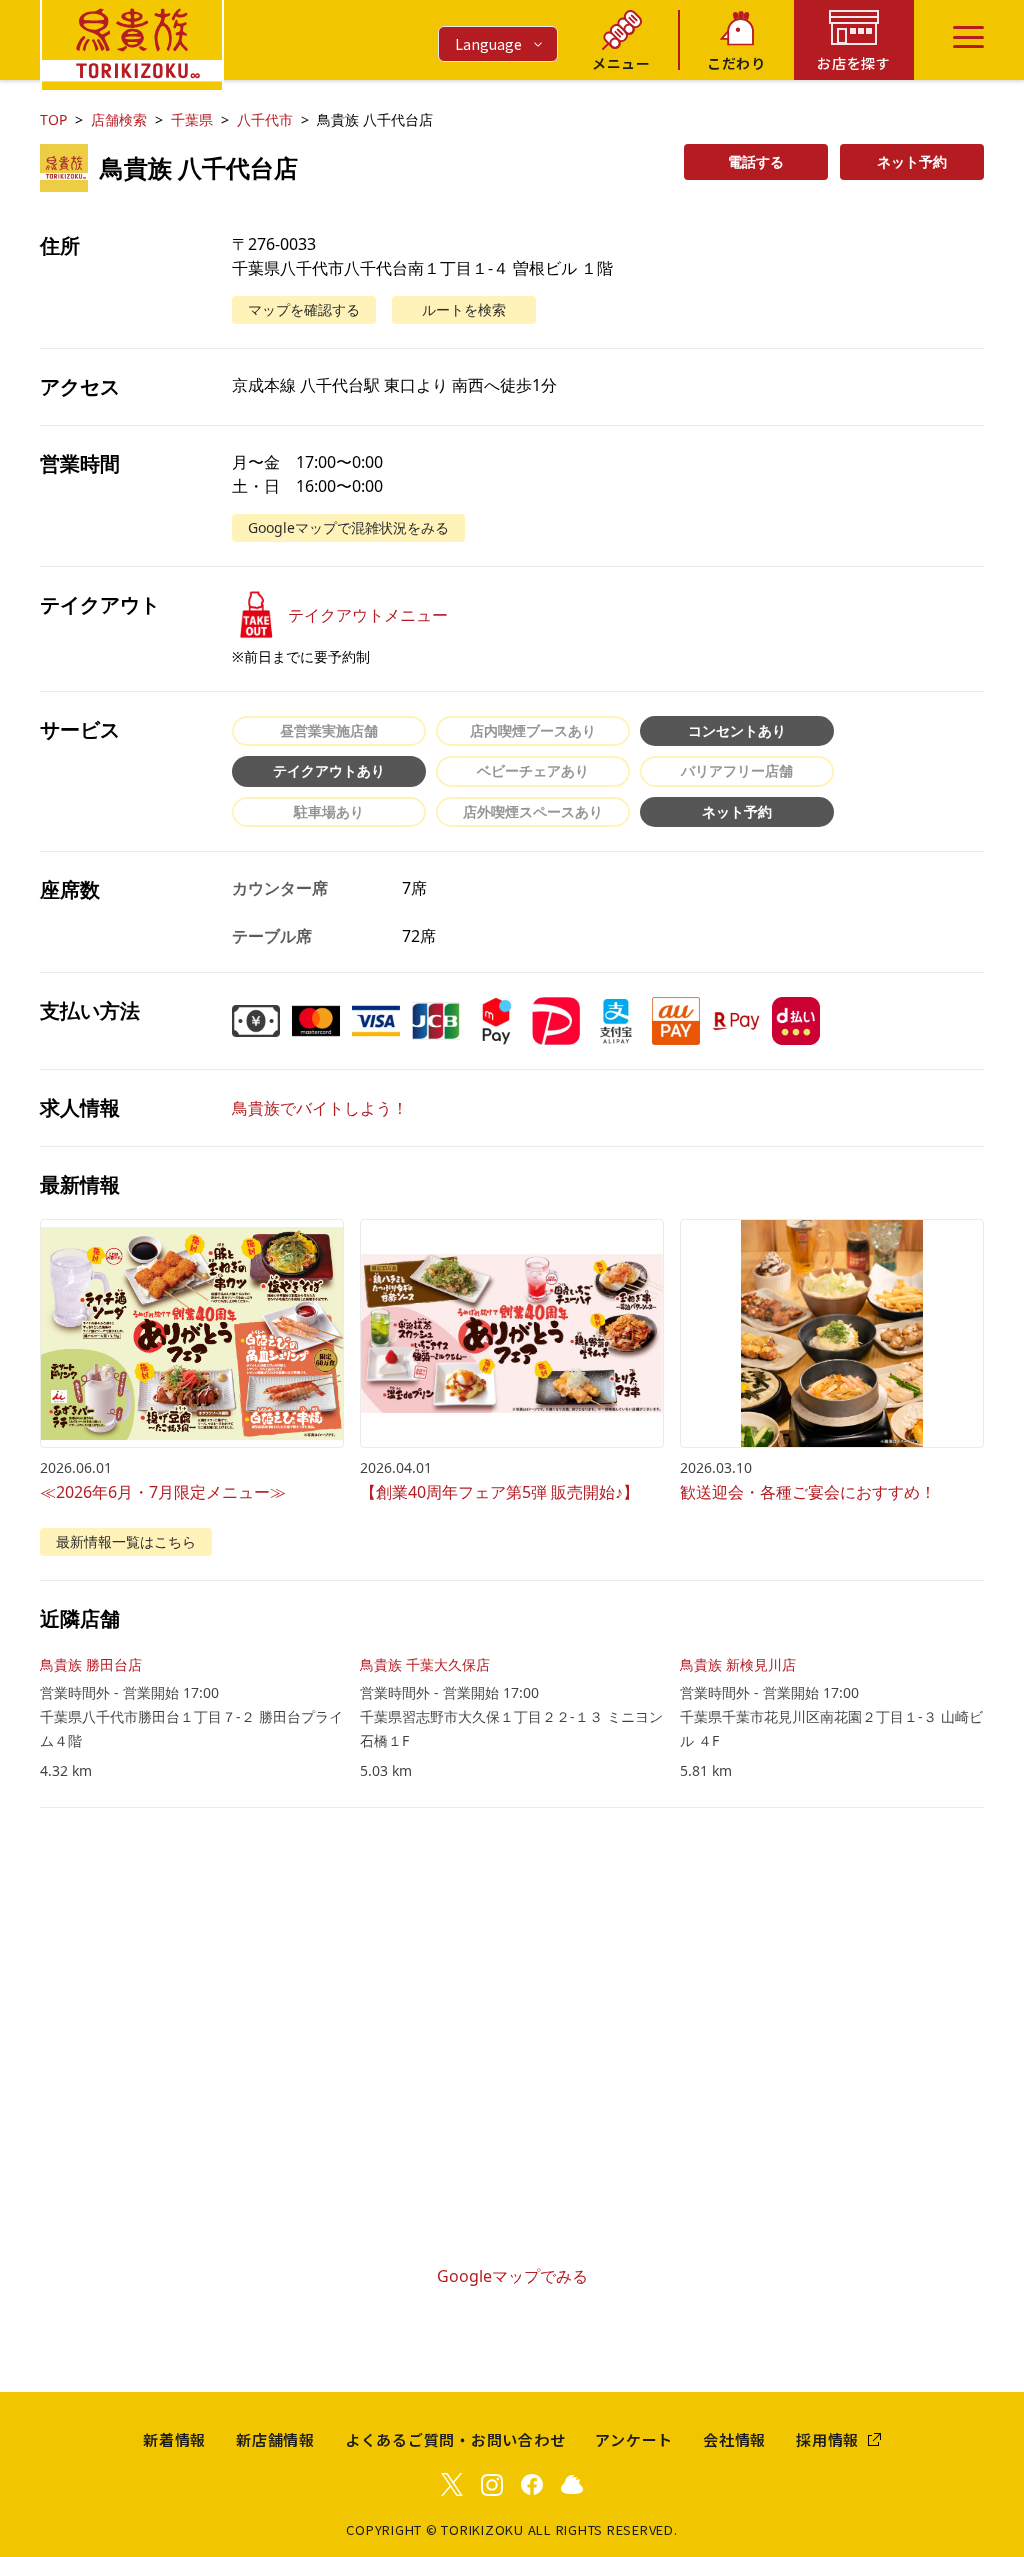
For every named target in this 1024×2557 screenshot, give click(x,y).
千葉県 (192, 119)
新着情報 (174, 2439)
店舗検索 (119, 119)
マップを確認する (304, 309)
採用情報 (827, 2439)
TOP (53, 119)
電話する (756, 161)
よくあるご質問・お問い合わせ (455, 2439)
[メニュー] (968, 37)
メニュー (621, 63)
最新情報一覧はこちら (126, 1541)
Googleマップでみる (512, 2276)
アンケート (634, 2439)
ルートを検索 (464, 309)
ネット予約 (912, 161)
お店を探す (854, 63)
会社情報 (734, 2439)
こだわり (736, 63)
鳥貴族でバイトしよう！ (320, 1108)
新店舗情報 (275, 2439)
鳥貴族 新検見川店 (738, 1664)
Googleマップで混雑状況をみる (348, 527)
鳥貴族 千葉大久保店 (425, 1664)
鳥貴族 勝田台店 (91, 1664)
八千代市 (265, 119)
